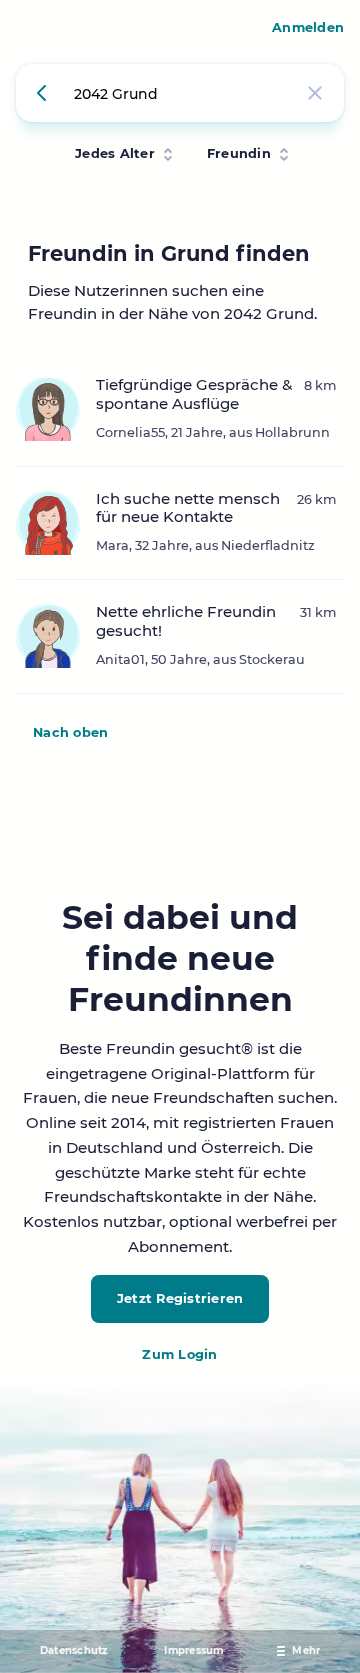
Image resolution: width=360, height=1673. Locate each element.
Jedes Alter (115, 153)
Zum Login (179, 1354)
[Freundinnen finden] (45, 93)
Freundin (239, 153)
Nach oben (70, 732)
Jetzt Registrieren (180, 1298)
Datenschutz (74, 1650)
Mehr (306, 1650)
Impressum (193, 1650)
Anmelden (308, 27)
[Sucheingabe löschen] (315, 93)
